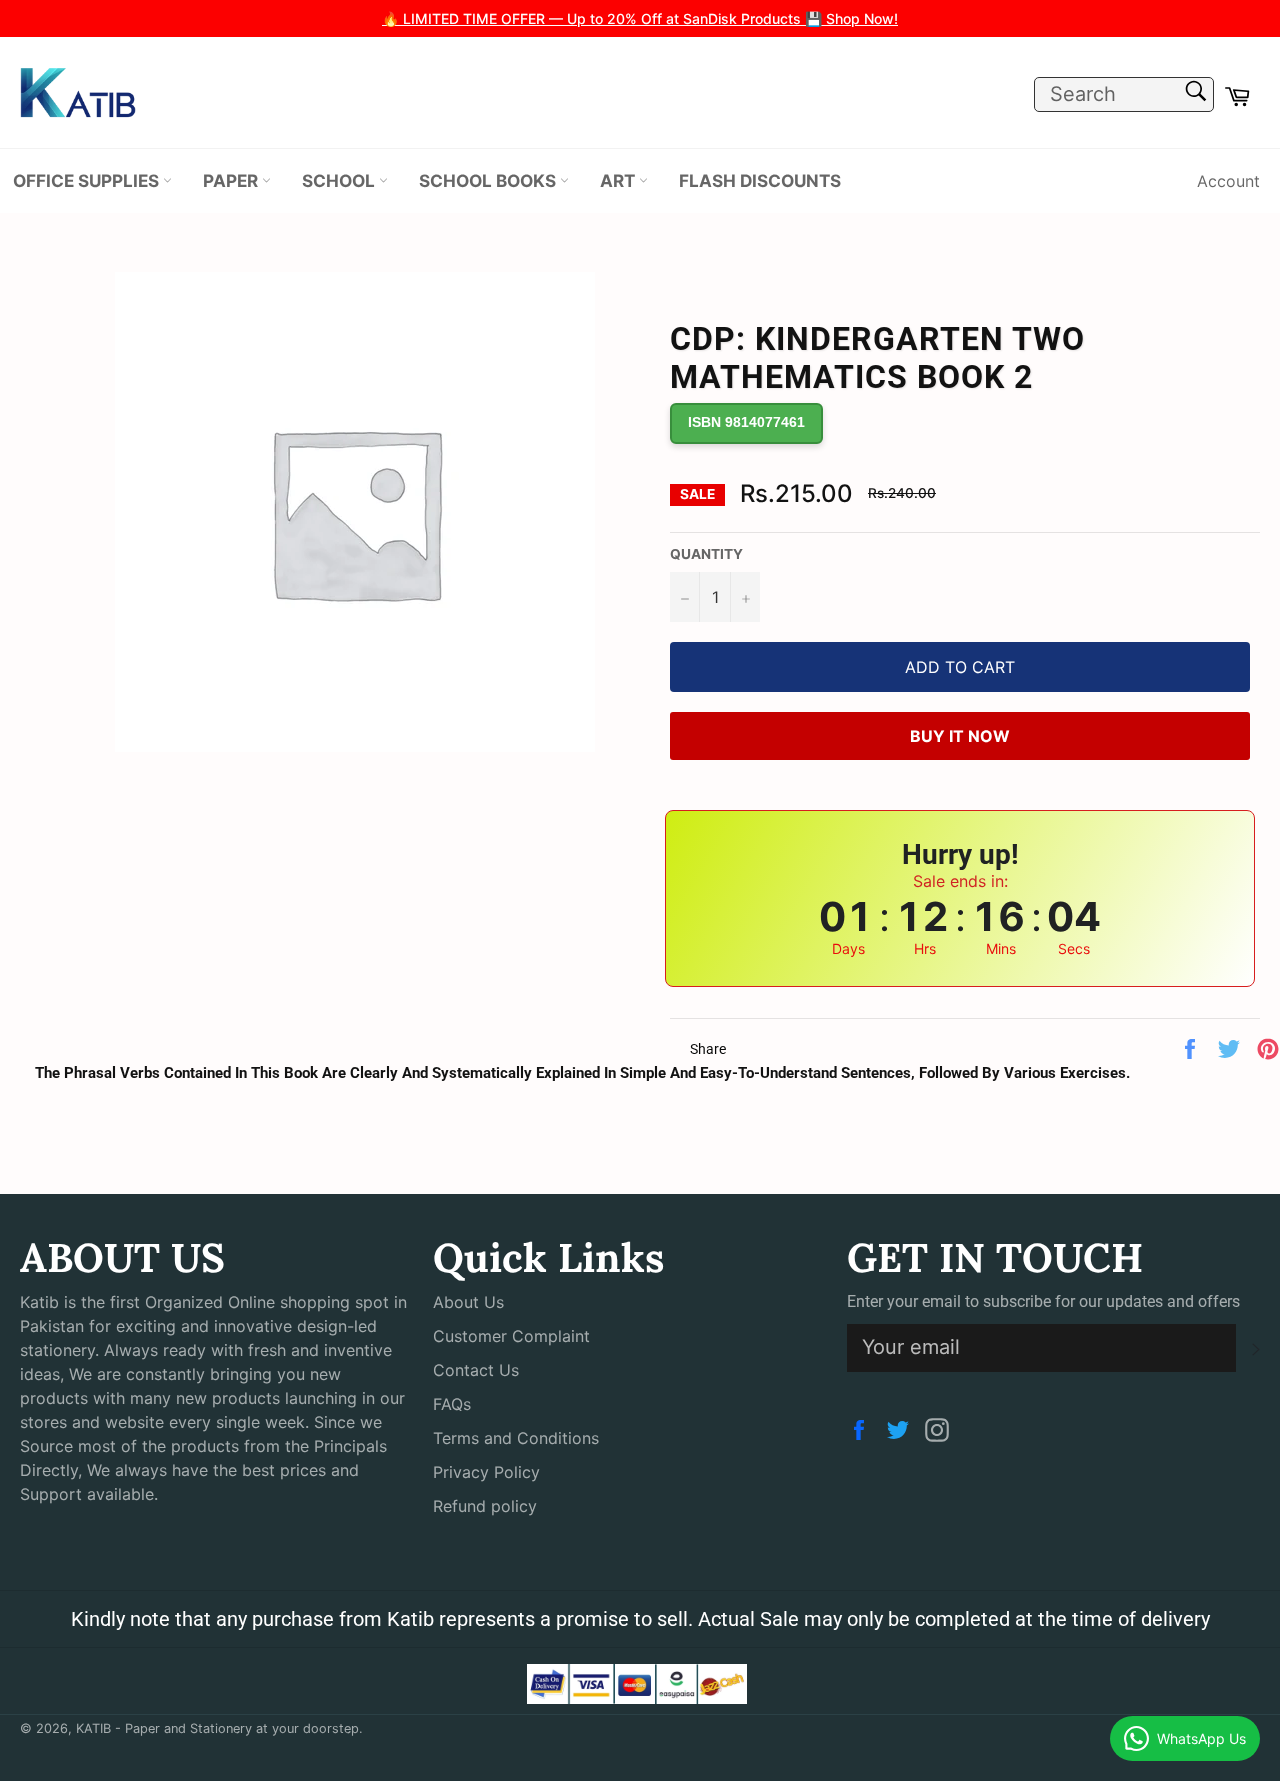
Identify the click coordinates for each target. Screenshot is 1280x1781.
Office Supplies (88, 180)
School (340, 180)
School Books (489, 180)
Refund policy (485, 1506)
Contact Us (476, 1370)
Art (619, 180)
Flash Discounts (760, 180)
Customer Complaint (511, 1336)
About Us (468, 1302)
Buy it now (960, 736)
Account (1228, 181)
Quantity (706, 554)
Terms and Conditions (516, 1438)
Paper (232, 180)
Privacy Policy (486, 1472)
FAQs (452, 1404)
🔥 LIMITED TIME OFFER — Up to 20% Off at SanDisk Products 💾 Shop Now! (640, 18)
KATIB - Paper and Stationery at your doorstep (217, 1728)
